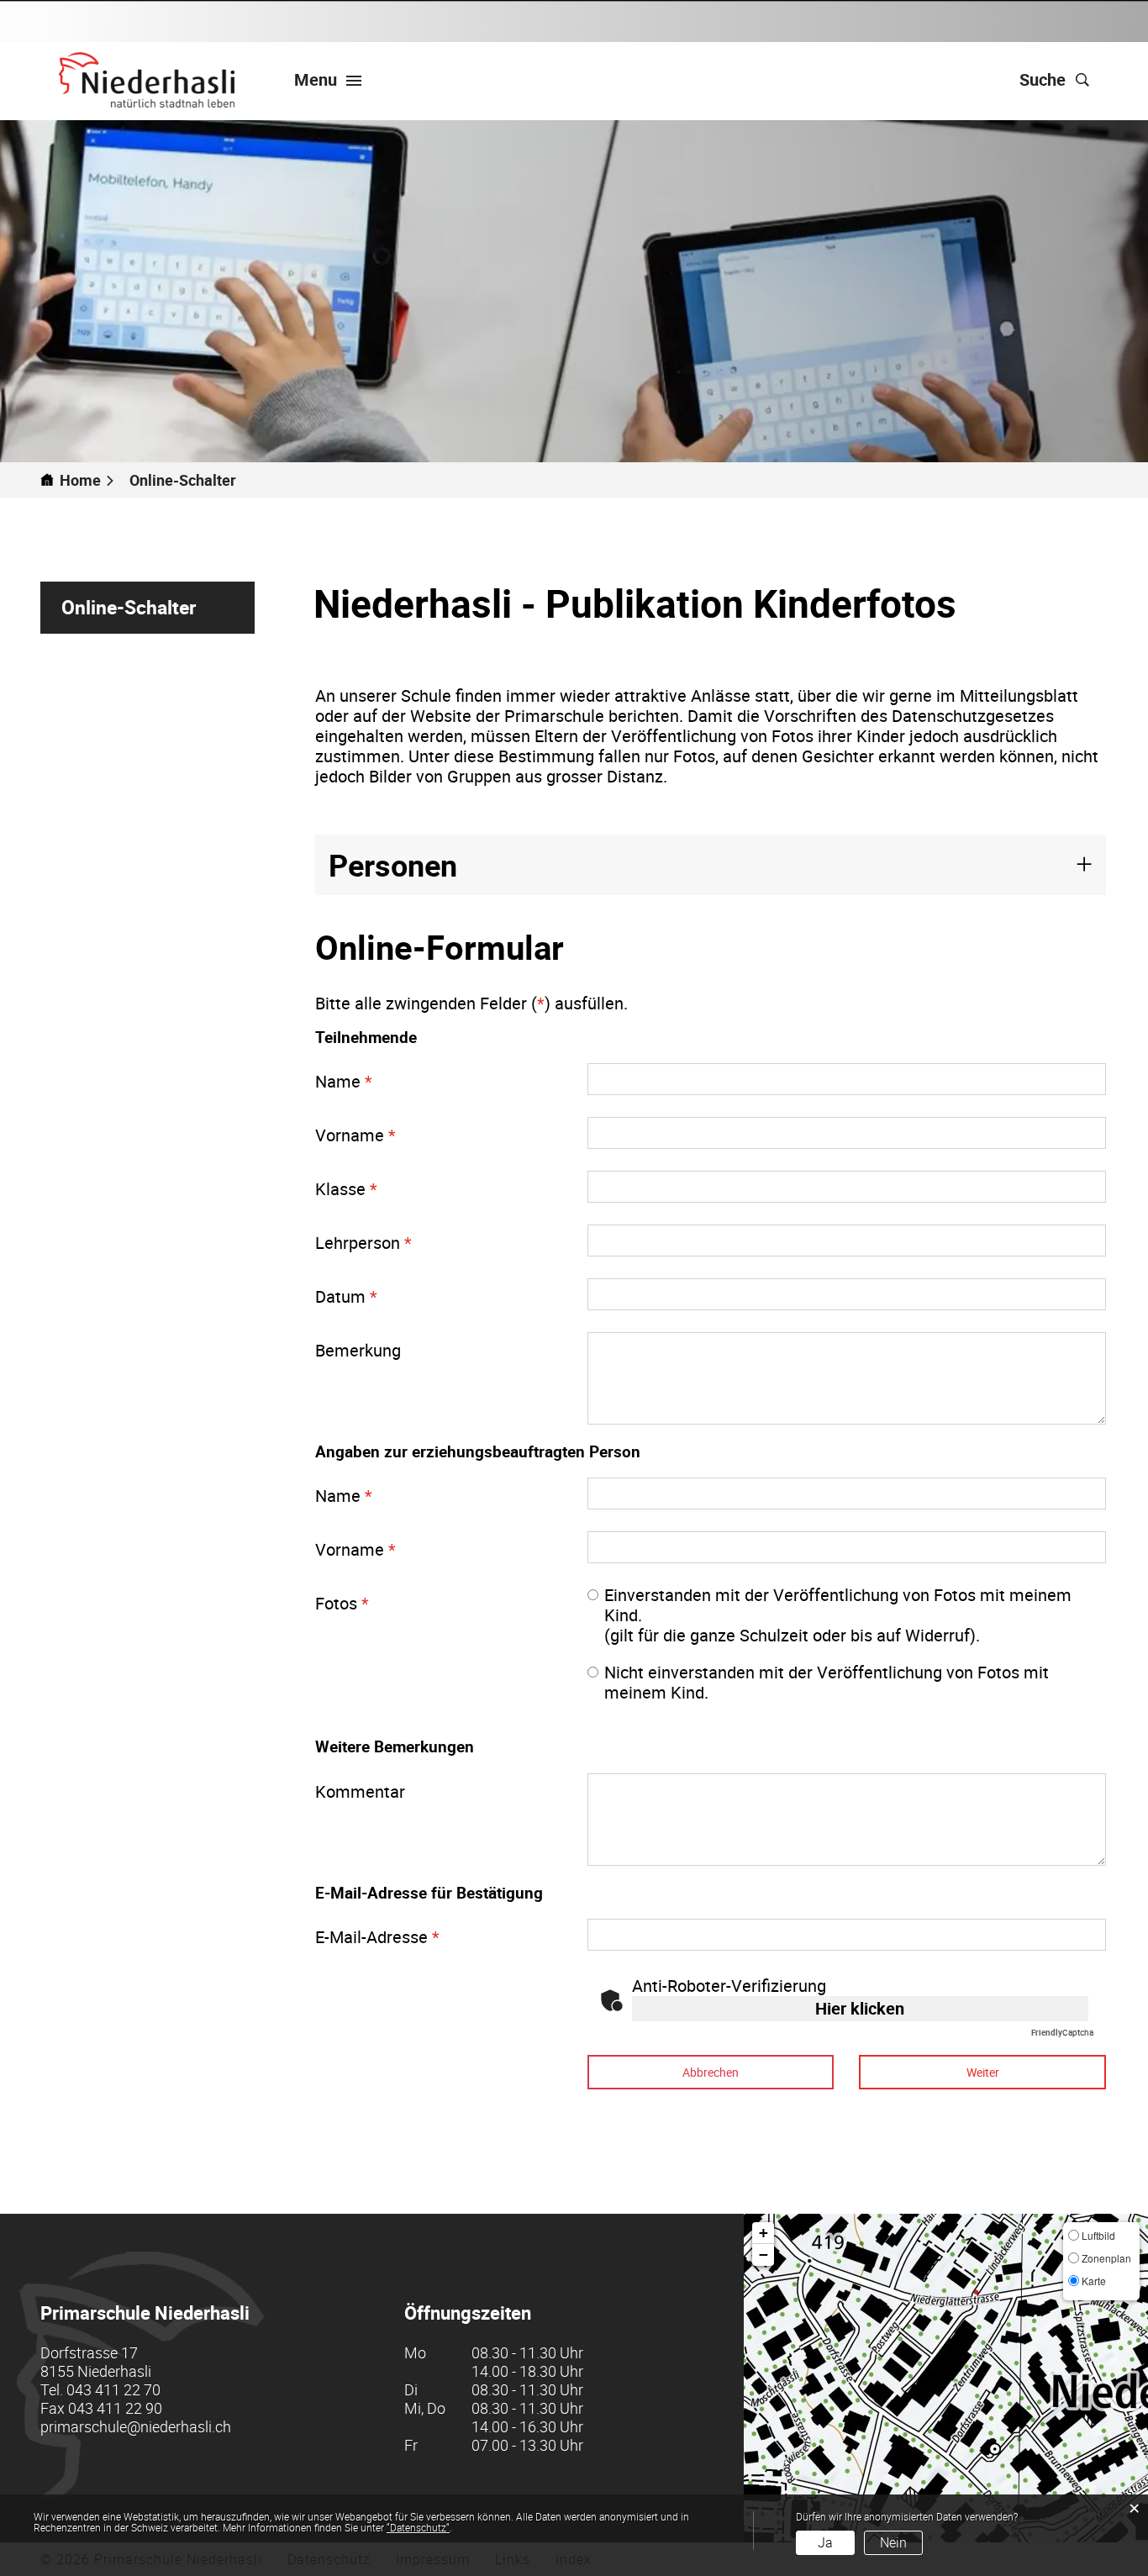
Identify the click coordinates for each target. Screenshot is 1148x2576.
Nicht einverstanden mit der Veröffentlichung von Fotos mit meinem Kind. (827, 1683)
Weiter (983, 2072)
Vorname (355, 1135)
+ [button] (764, 2233)
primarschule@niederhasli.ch (136, 2426)
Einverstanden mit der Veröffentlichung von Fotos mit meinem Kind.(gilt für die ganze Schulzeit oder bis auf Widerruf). (838, 1615)
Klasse (346, 1189)
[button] (190, 480)
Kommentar (360, 1791)
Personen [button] (393, 865)
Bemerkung (358, 1350)
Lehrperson (363, 1243)
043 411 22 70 (113, 2389)
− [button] (764, 2255)
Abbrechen (711, 2072)
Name (344, 1081)
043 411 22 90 (115, 2408)
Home (80, 480)
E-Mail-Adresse (377, 1937)
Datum (346, 1296)
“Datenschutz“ (418, 2527)
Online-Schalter (158, 607)
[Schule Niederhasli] (147, 80)
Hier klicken (860, 2008)
